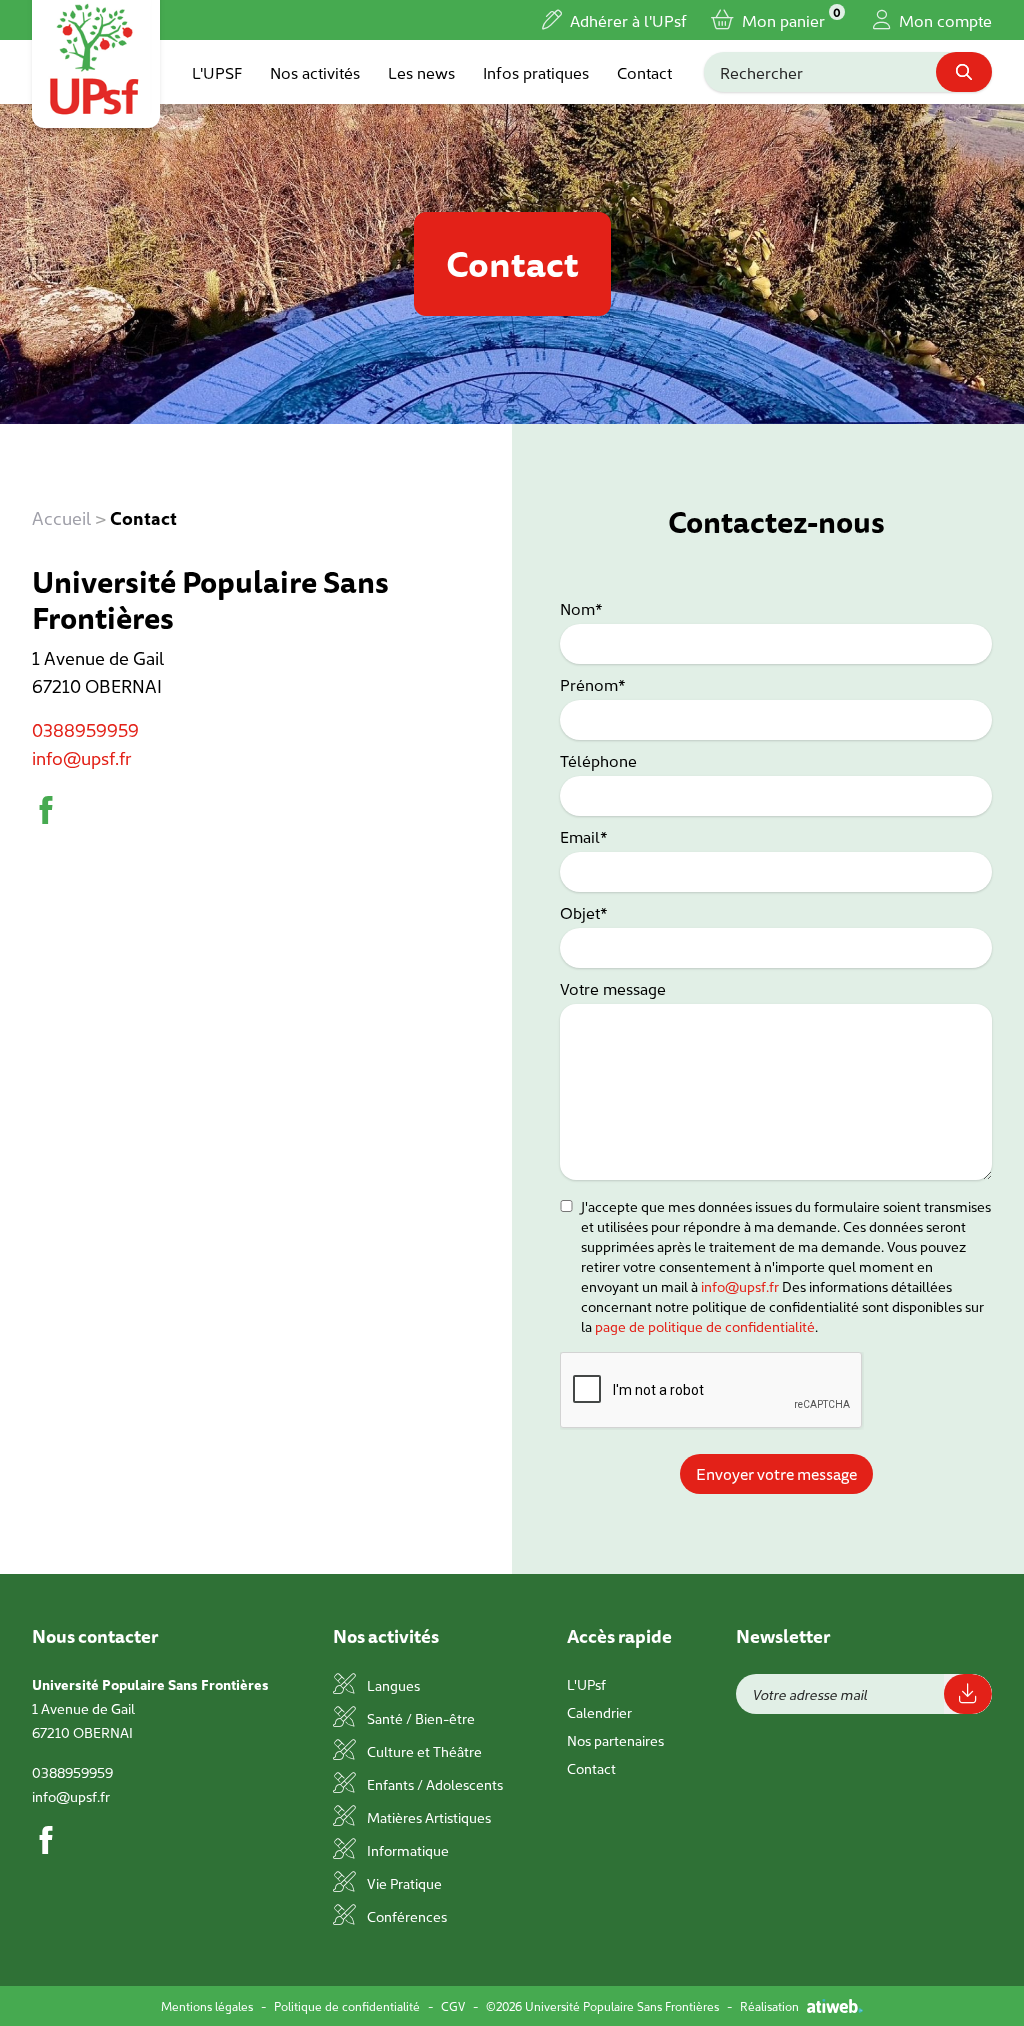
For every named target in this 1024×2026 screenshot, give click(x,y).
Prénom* (593, 684)
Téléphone (598, 760)
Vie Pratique (403, 1883)
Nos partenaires (615, 1740)
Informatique (406, 1850)
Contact (644, 72)
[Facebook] (46, 810)
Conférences (405, 1916)
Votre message (613, 988)
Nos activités (315, 72)
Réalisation (769, 2006)
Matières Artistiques (427, 1817)
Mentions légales (207, 2006)
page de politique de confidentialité (705, 1326)
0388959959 (85, 729)
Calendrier (599, 1712)
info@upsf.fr (82, 757)
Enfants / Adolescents (433, 1784)
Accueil (61, 517)
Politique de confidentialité (347, 2006)
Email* (584, 836)
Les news (421, 72)
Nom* (581, 608)
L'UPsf (586, 1684)
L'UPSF (217, 72)
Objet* (584, 912)
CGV (453, 2006)
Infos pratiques (536, 72)
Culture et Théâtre (423, 1751)
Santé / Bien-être (419, 1718)
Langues (392, 1685)
